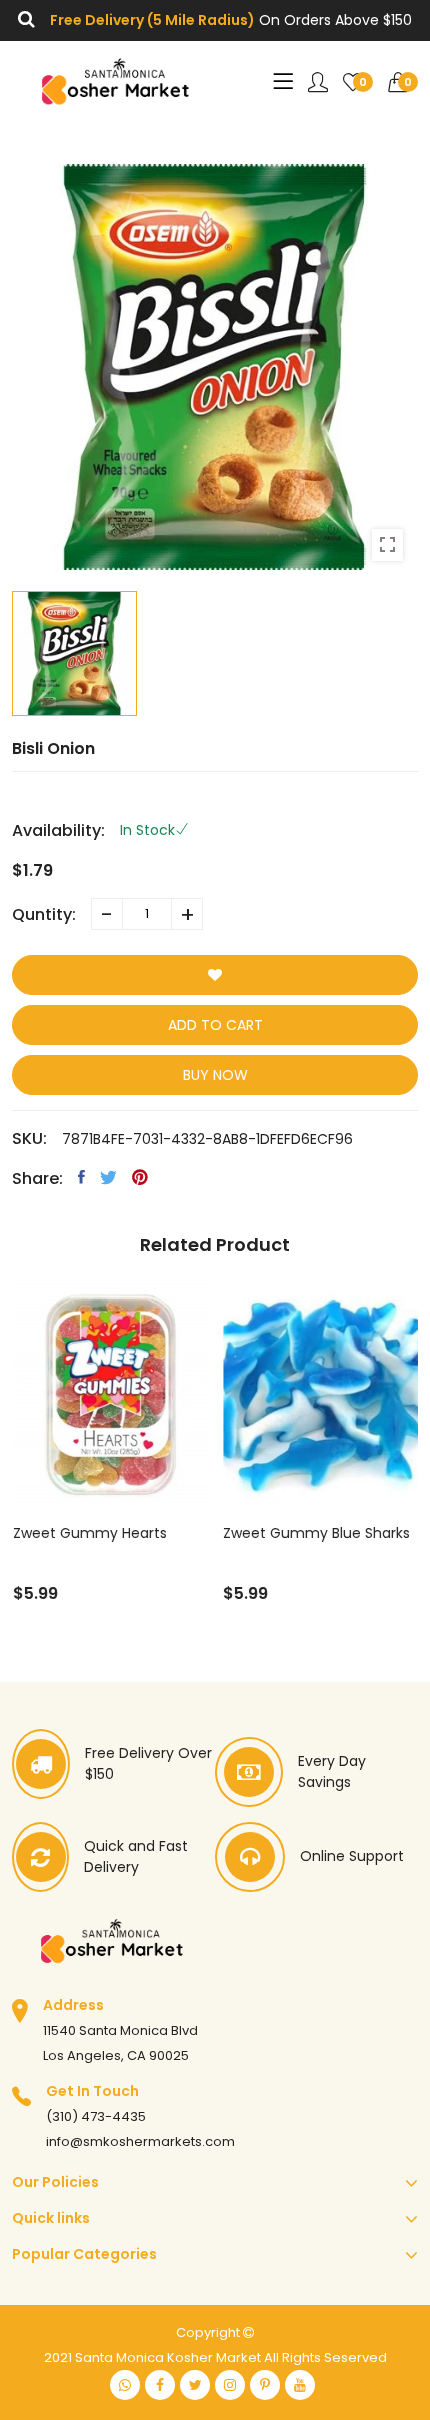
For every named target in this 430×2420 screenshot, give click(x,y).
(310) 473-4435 (96, 2116)
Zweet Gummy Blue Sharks (316, 1533)
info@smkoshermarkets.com (140, 2141)
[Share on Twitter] (108, 1177)
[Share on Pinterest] (140, 1177)
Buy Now (215, 1075)
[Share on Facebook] (81, 1177)
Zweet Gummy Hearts (89, 1533)
